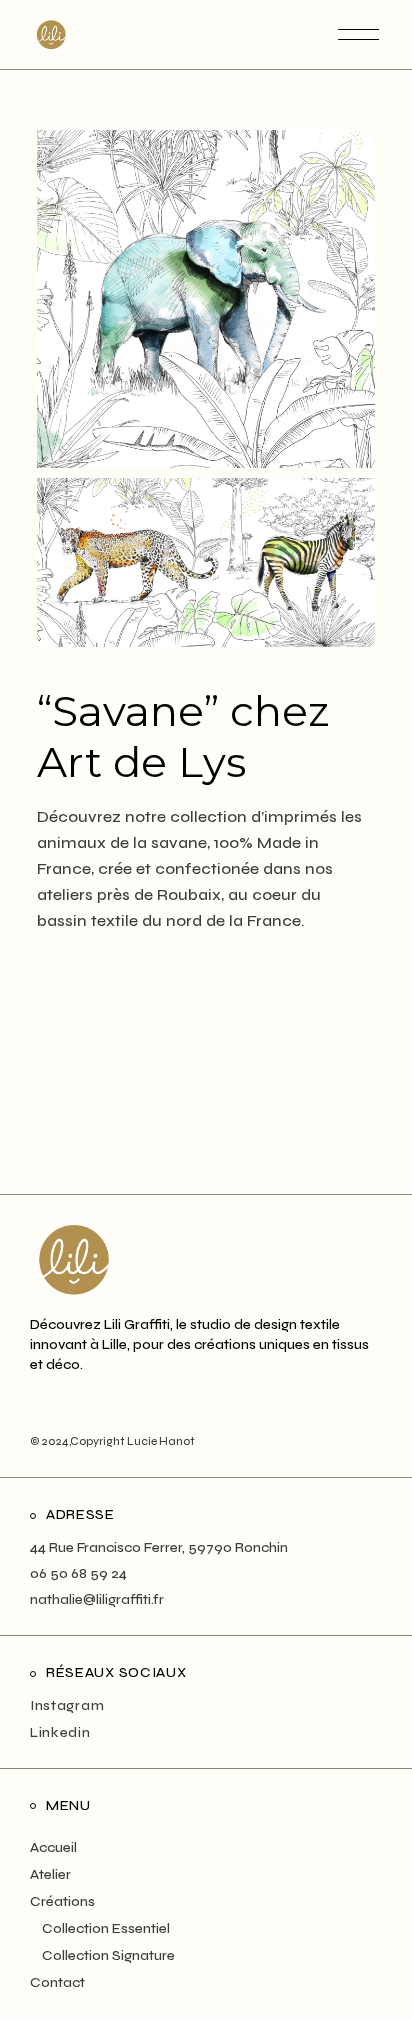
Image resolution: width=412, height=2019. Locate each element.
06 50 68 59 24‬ (78, 1573)
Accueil (53, 1847)
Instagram (67, 1705)
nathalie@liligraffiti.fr (97, 1599)
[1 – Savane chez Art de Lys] (206, 299)
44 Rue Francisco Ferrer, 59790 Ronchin (159, 1547)
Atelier (50, 1874)
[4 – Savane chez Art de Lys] (206, 562)
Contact (57, 1982)
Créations (62, 1901)
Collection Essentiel (106, 1928)
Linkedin (60, 1732)
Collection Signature (108, 1955)
